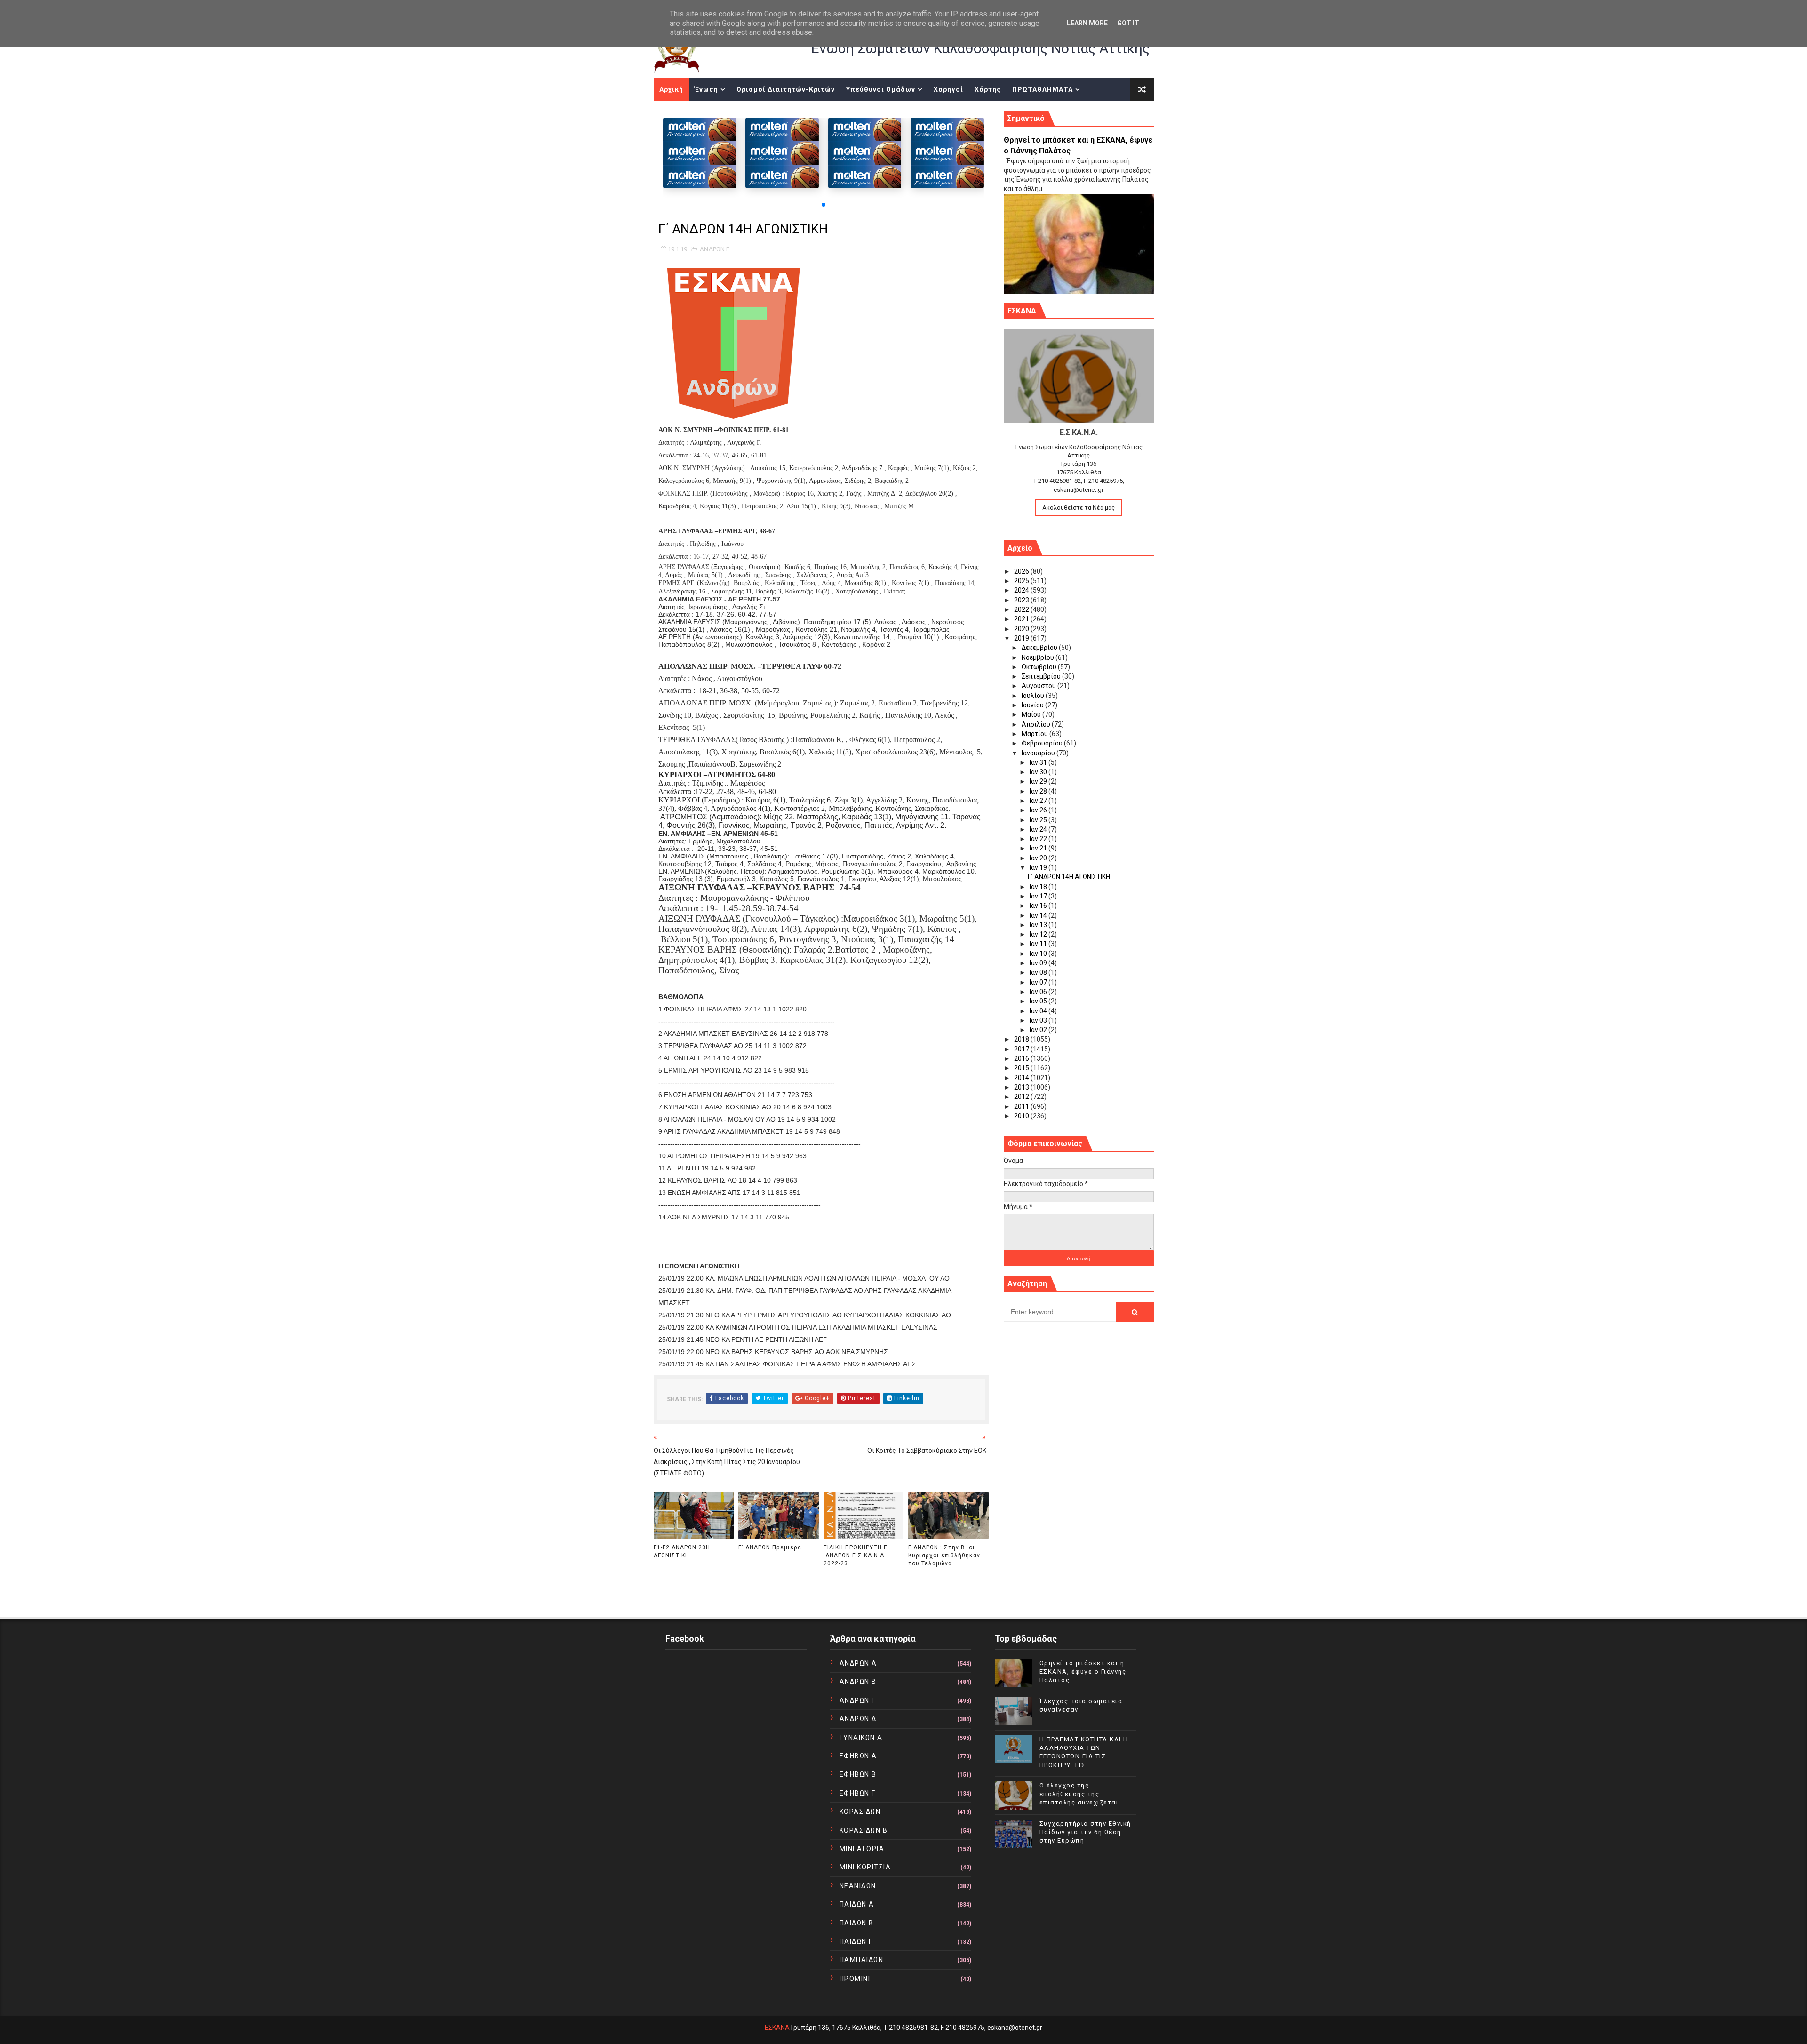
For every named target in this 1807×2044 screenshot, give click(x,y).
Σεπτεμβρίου (1042, 676)
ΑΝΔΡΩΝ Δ (858, 1719)
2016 (1022, 1058)
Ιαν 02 (1039, 1030)
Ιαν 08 (1039, 972)
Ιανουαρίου (1039, 753)
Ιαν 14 (1039, 915)
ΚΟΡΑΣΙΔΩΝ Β (864, 1830)
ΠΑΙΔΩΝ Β (857, 1923)
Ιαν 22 (1039, 839)
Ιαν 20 (1039, 858)
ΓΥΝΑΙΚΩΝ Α (861, 1738)
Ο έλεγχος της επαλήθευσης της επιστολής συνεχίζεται (1079, 1794)
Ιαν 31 (1039, 762)
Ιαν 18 (1039, 887)
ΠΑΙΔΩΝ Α (857, 1904)
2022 (1022, 609)
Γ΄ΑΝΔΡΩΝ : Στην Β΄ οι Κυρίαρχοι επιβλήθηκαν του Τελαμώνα (944, 1555)
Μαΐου (1032, 714)
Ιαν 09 (1039, 963)
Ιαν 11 (1039, 944)
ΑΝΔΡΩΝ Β (858, 1682)
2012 (1022, 1097)
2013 (1022, 1087)
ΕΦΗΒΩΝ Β (858, 1774)
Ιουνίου (1033, 705)
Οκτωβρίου (1040, 667)
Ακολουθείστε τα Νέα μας (1079, 508)
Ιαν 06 (1039, 992)
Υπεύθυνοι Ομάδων (881, 89)
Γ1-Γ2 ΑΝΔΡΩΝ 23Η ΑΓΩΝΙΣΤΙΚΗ (682, 1551)
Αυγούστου (1039, 686)
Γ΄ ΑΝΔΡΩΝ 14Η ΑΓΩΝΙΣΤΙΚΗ (1069, 877)
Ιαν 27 (1039, 801)
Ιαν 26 (1039, 810)
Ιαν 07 (1039, 982)
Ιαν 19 (1039, 867)
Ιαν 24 (1039, 829)
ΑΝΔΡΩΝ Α (858, 1663)
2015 (1022, 1068)
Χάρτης (988, 89)
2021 (1022, 619)
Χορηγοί (948, 89)
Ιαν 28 (1039, 791)
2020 (1022, 629)
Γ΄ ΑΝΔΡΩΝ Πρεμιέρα (770, 1547)
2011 (1022, 1106)
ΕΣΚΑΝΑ (777, 2028)
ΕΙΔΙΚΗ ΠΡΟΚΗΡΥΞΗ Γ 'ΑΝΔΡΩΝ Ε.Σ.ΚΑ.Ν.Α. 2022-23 (855, 1555)
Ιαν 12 (1039, 934)
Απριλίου (1037, 724)
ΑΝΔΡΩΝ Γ (715, 249)
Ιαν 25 (1039, 820)
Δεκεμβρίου (1040, 648)
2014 (1022, 1078)
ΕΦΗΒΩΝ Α (858, 1756)
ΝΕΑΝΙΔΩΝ (858, 1886)
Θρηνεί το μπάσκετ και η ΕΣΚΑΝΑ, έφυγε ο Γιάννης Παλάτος (1083, 1671)
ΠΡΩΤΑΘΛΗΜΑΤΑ (1043, 89)
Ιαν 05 (1039, 1001)
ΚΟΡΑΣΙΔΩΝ (860, 1812)
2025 (1022, 581)
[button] (824, 205)
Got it (1128, 23)
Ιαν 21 (1039, 848)
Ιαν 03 (1039, 1020)
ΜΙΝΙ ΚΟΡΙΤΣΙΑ (865, 1867)
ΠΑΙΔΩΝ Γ (856, 1941)
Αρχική (671, 89)
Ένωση (706, 89)
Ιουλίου (1034, 696)
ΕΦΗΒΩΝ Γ (858, 1793)
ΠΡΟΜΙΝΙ (855, 1979)
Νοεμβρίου (1039, 657)
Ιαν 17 (1039, 896)
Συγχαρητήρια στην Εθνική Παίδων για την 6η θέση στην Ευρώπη (1085, 1832)
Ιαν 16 (1039, 906)
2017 (1022, 1049)
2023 (1022, 600)
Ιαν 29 (1039, 781)
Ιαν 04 (1039, 1011)
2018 (1022, 1039)
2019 (1022, 638)
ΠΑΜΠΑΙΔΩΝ (862, 1960)
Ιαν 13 (1039, 925)
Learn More (1087, 23)
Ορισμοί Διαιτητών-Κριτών (786, 89)
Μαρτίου (1035, 734)
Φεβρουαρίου (1043, 743)
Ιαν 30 (1039, 772)
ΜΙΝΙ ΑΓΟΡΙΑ (862, 1849)
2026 (1022, 571)
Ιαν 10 (1039, 954)
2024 (1022, 590)
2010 (1022, 1116)
